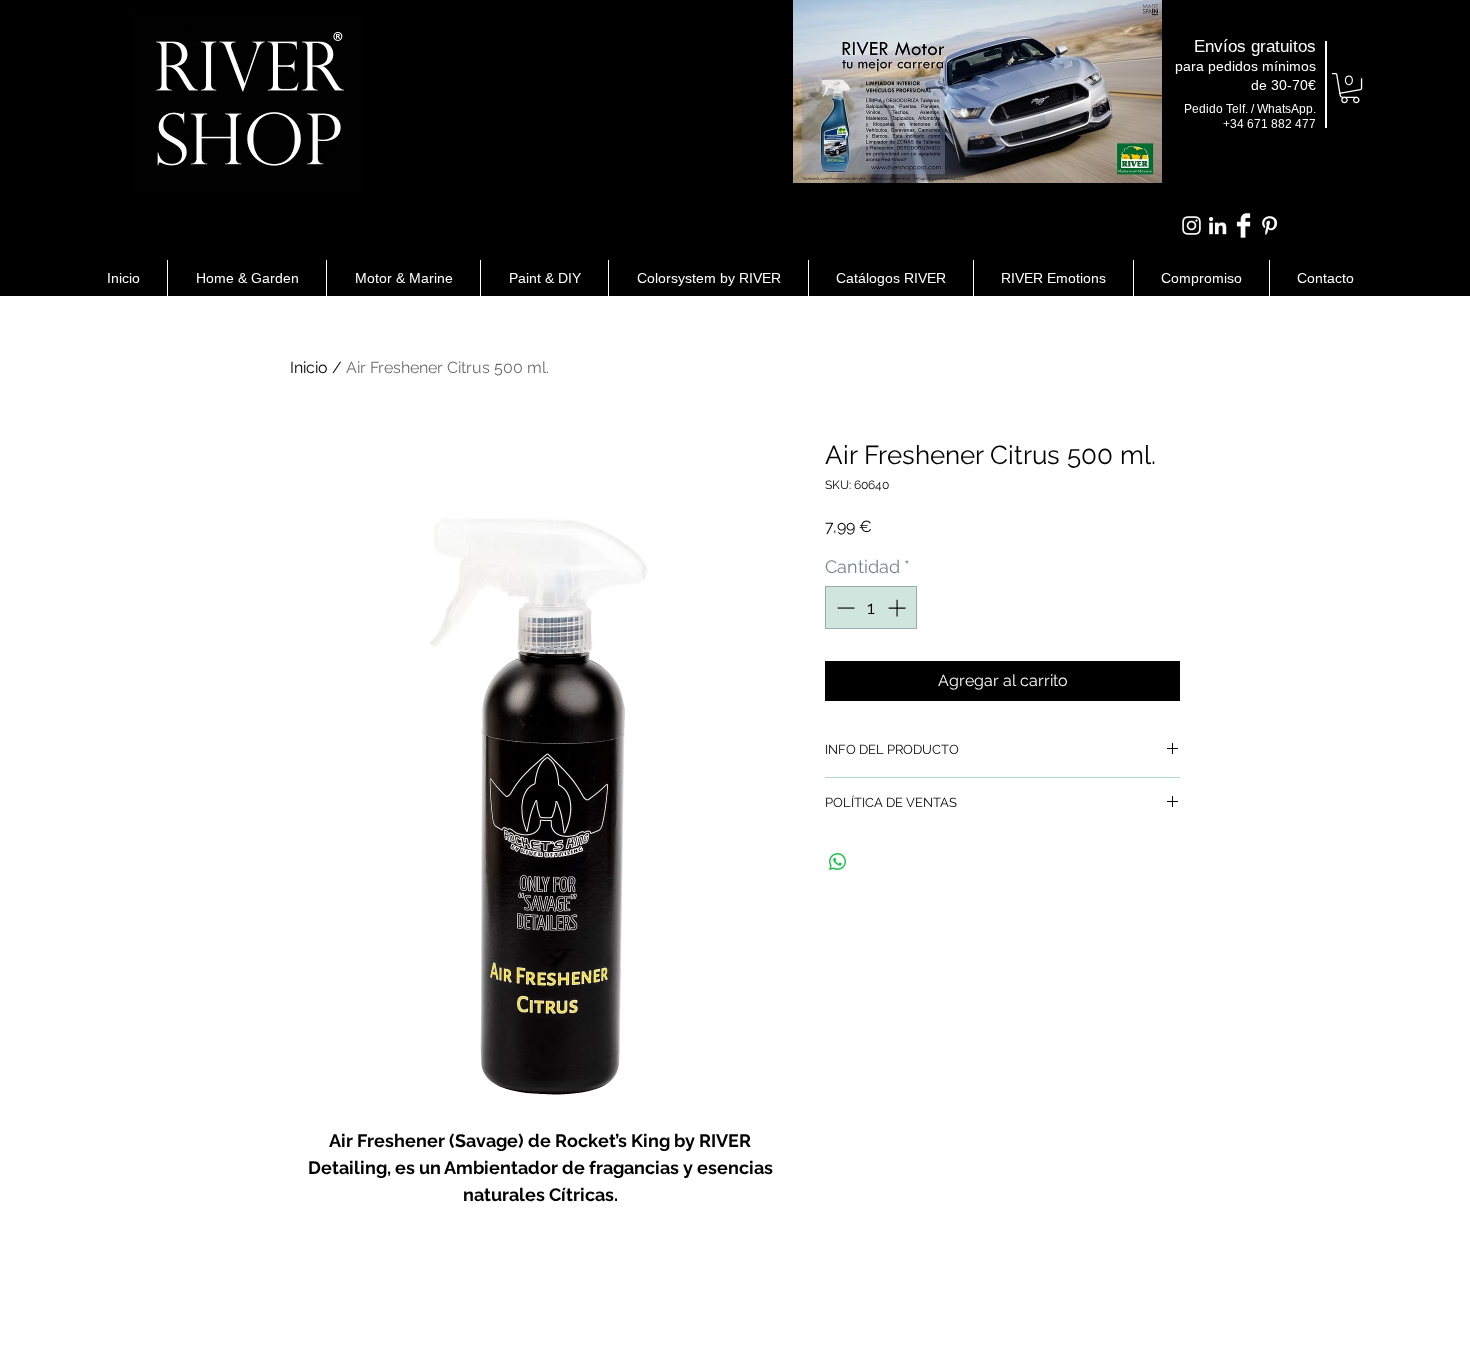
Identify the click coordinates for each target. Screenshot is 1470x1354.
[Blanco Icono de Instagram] (1191, 225)
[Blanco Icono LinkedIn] (1217, 225)
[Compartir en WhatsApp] (838, 862)
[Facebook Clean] (1243, 225)
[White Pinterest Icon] (1269, 225)
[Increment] (898, 607)
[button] (1350, 88)
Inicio (309, 367)
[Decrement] (843, 607)
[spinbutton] (871, 607)
